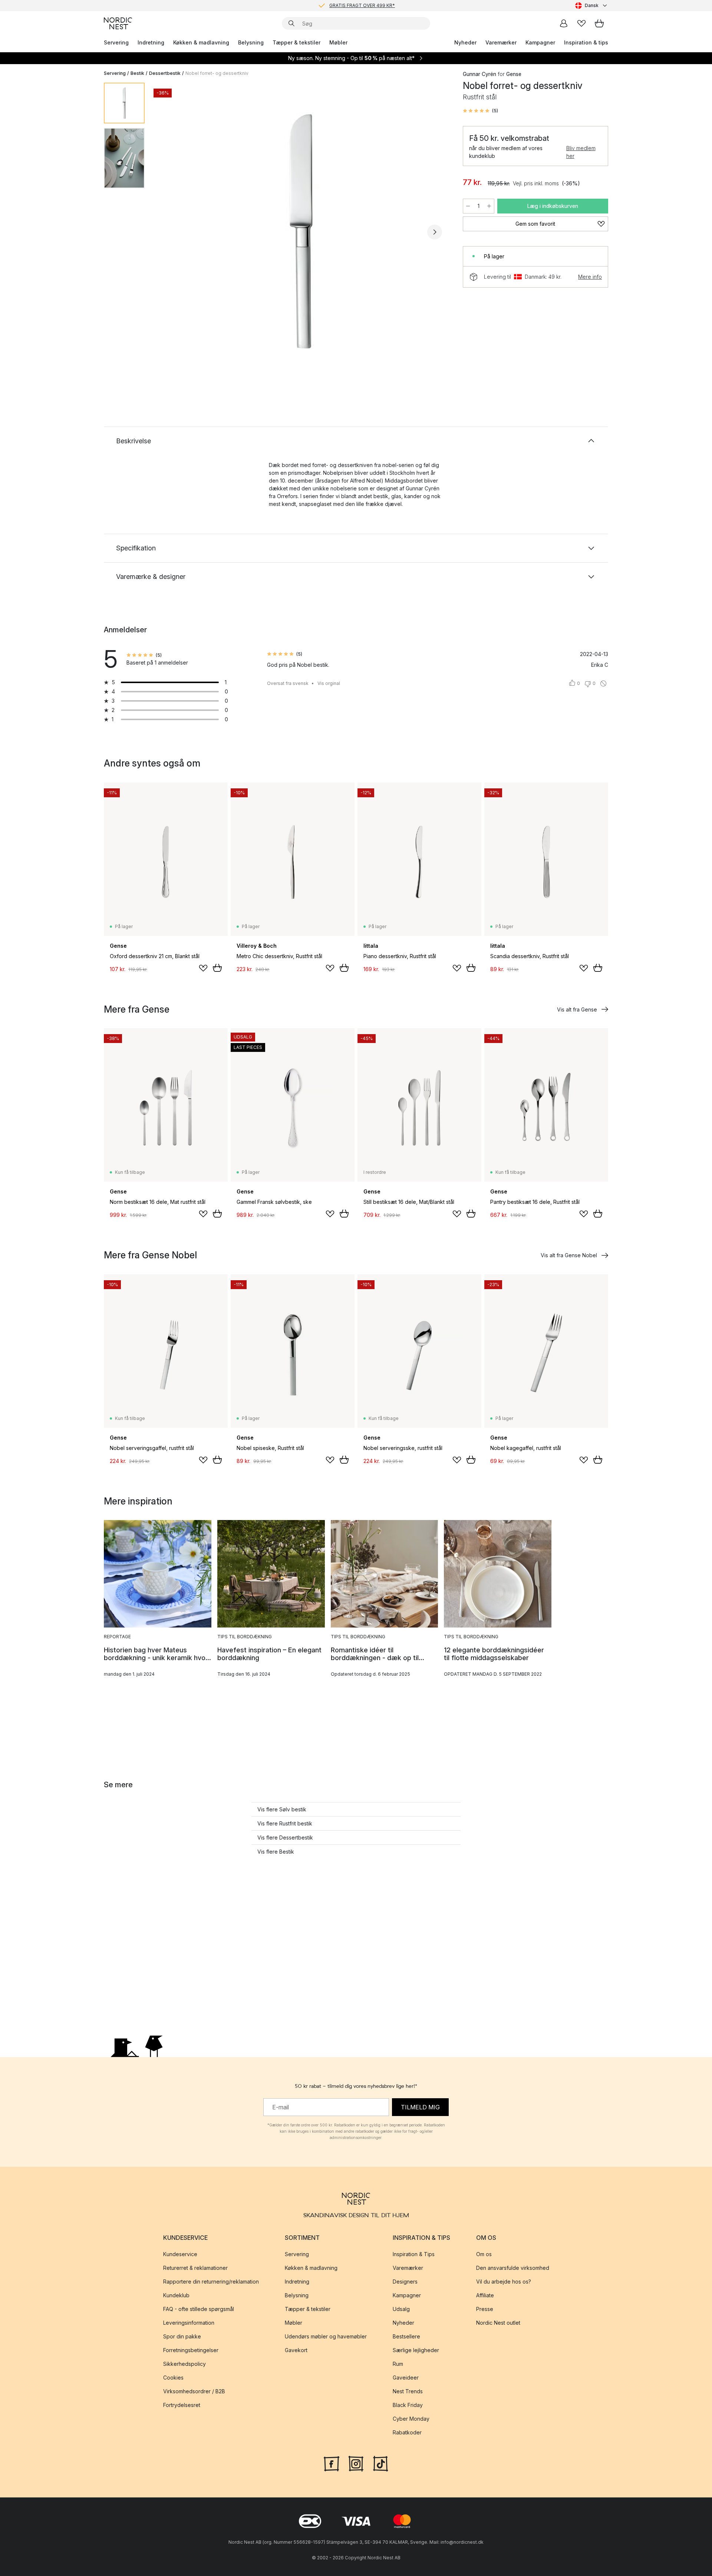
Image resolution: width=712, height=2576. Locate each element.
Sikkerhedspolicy (184, 2364)
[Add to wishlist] (203, 968)
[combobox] (592, 6)
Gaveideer (406, 2378)
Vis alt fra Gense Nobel (569, 1255)
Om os (484, 2254)
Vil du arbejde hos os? (504, 2282)
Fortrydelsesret (182, 2405)
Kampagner (540, 42)
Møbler (338, 42)
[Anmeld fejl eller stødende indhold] (603, 683)
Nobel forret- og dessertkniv (217, 73)
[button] (480, 111)
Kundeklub (176, 2295)
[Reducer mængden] (468, 206)
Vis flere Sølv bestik (282, 1809)
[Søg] (291, 23)
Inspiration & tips (586, 42)
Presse (485, 2309)
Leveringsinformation (189, 2323)
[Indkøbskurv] (599, 23)
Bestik (137, 73)
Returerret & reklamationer (195, 2268)
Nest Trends (408, 2391)
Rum (398, 2364)
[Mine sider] (564, 23)
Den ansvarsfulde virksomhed (513, 2268)
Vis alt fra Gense (577, 1009)
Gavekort (296, 2350)
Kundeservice (180, 2254)
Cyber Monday (411, 2419)
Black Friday (408, 2405)
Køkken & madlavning (201, 42)
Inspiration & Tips (414, 2254)
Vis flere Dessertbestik (285, 1837)
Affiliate (485, 2295)
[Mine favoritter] (581, 23)
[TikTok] (380, 2463)
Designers (405, 2282)
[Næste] (435, 232)
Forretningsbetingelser (191, 2350)
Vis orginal (329, 683)
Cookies (173, 2378)
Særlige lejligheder (416, 2350)
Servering (116, 42)
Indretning (151, 42)
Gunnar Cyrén (479, 74)
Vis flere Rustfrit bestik (285, 1823)
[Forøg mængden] (489, 206)
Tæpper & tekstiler (296, 42)
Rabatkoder (407, 2432)
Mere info (590, 277)
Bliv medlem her (581, 152)
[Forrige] (170, 232)
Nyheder (465, 42)
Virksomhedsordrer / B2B (194, 2391)
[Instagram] (356, 2463)
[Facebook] (332, 2463)
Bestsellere (406, 2336)
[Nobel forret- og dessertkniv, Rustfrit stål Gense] (302, 231)
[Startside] (118, 23)
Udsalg (401, 2309)
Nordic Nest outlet (498, 2323)
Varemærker (501, 42)
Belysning (251, 42)
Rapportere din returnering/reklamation (211, 2282)
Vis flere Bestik (276, 1852)
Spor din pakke (182, 2336)
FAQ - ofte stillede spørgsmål (199, 2309)
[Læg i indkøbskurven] (217, 968)
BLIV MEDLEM (341, 5)
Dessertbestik (165, 73)
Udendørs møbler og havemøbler (326, 2336)
